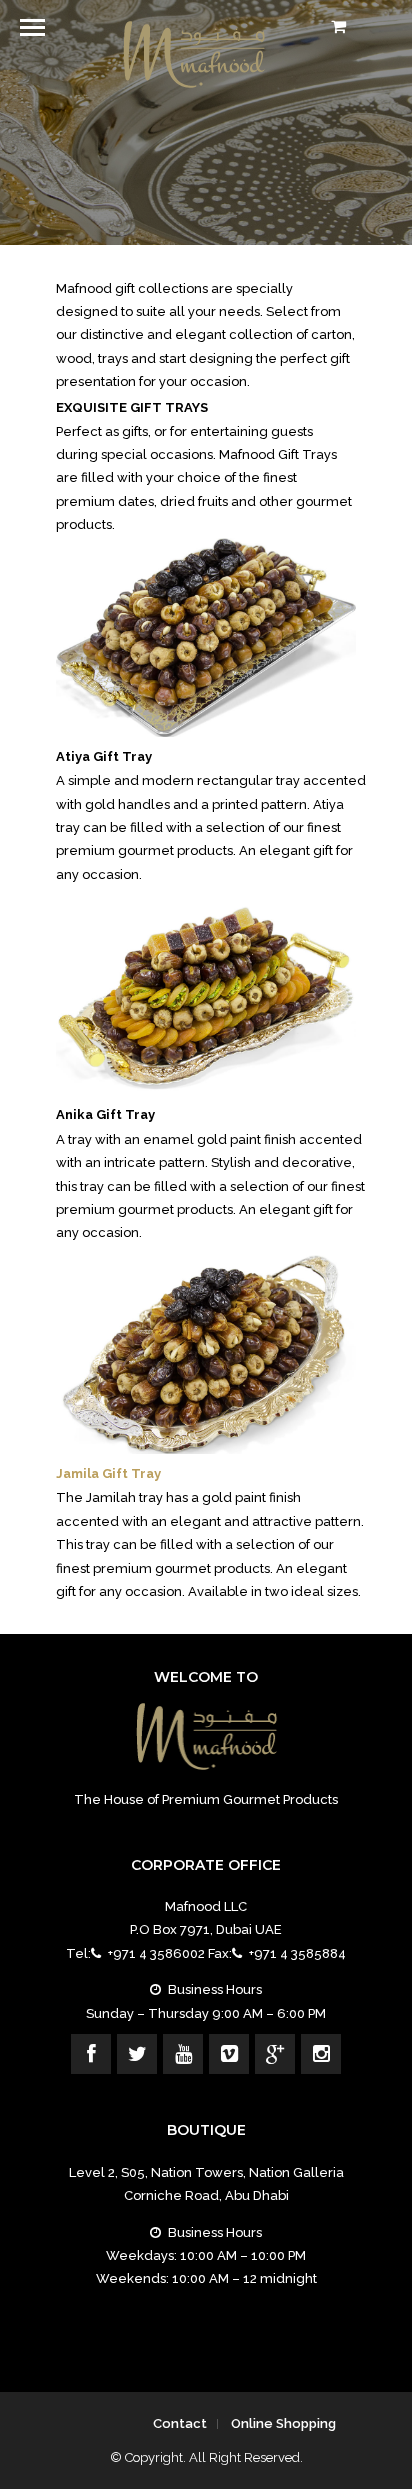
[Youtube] (183, 2054)
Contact (180, 2423)
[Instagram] (321, 2054)
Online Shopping (283, 2423)
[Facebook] (91, 2054)
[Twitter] (137, 2054)
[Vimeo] (229, 2054)
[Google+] (275, 2054)
